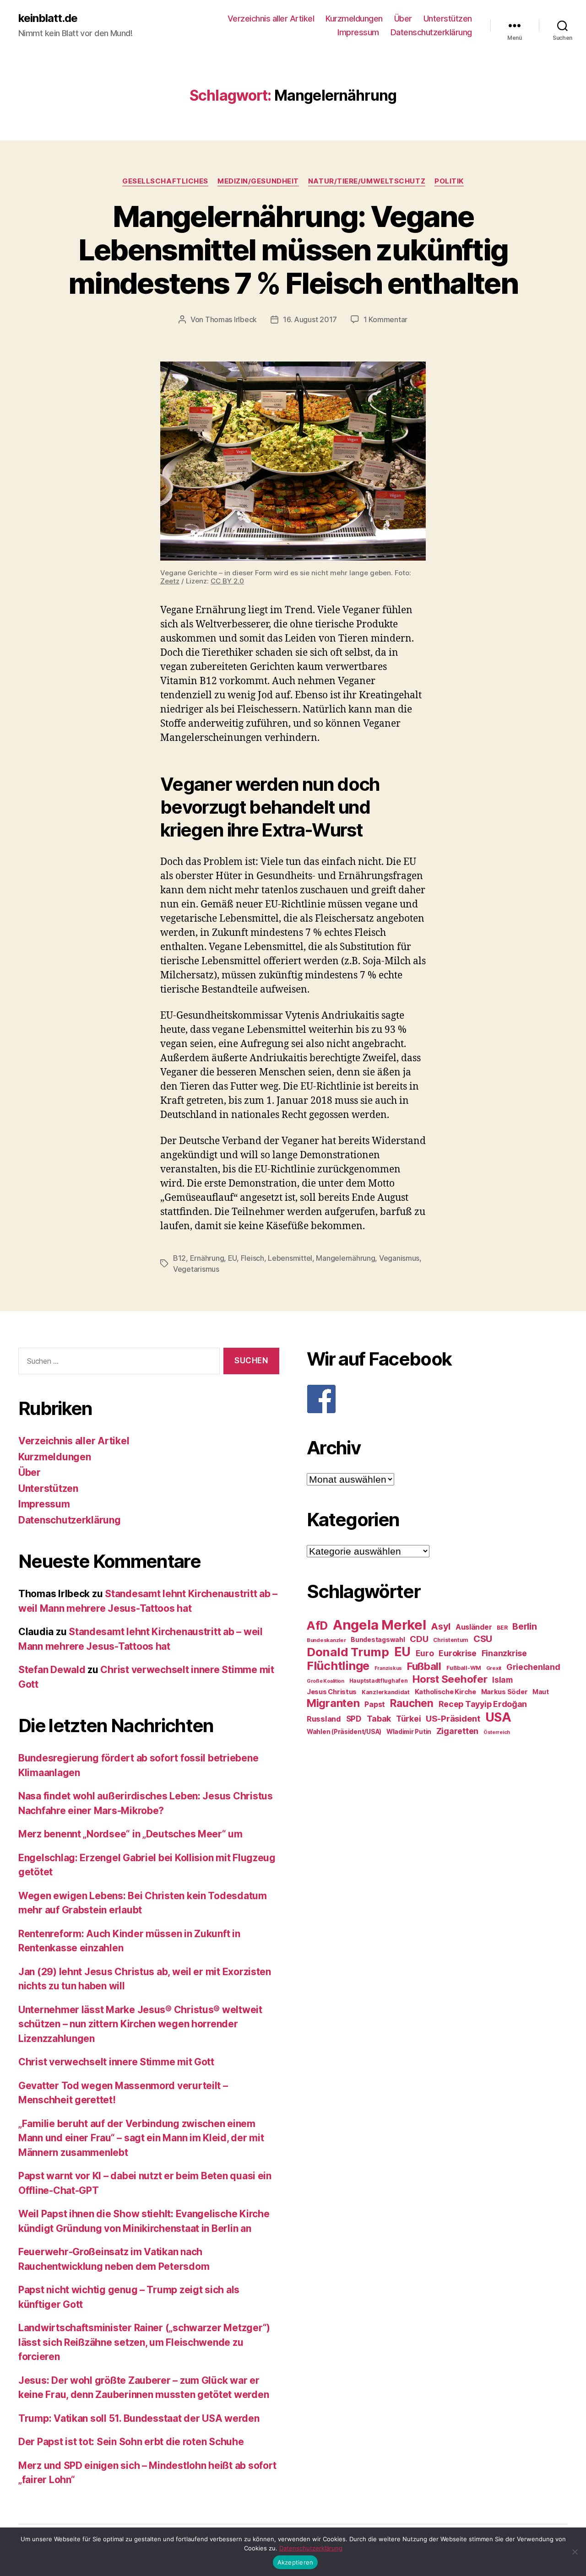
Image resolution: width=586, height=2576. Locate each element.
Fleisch (252, 1258)
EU (232, 1258)
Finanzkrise (504, 1653)
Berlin (524, 1626)
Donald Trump (348, 1652)
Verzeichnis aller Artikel (271, 19)
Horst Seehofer (450, 1679)
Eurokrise (458, 1653)
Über (403, 19)
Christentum (451, 1640)
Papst (375, 1704)
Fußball (424, 1666)
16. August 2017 (310, 319)
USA (498, 1717)
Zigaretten (457, 1731)
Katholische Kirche (445, 1692)
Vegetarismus (196, 1269)
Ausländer (474, 1627)
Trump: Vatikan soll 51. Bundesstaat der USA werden (139, 2418)
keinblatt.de (48, 18)
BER (502, 1628)
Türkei (408, 1719)
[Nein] (575, 2552)
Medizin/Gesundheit (258, 181)
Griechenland (533, 1667)
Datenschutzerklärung (431, 32)
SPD (354, 1719)
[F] (437, 1399)
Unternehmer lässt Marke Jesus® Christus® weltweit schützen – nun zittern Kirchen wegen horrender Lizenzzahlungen (140, 2024)
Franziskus (388, 1668)
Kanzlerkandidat (386, 1692)
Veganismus (399, 1258)
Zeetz (170, 581)
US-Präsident (453, 1718)
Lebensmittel (290, 1258)
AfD (317, 1626)
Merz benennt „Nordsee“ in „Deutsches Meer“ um (130, 1834)
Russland (324, 1719)
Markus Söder (505, 1692)
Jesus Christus (332, 1692)
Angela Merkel (380, 1625)
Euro (425, 1653)
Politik (449, 181)
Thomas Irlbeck (231, 319)
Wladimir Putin (409, 1732)
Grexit (494, 1668)
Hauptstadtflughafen (379, 1681)
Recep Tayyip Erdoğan (483, 1704)
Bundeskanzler (326, 1640)
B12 (179, 1258)
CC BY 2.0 (227, 581)
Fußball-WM (464, 1668)
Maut (541, 1692)
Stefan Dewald (52, 1670)
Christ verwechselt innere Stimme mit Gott (116, 2062)
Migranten (333, 1703)
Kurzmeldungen (354, 19)
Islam (502, 1680)
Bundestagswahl (378, 1640)
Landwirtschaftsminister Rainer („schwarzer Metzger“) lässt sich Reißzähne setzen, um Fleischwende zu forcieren (144, 2342)
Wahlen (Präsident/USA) (344, 1732)
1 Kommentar (385, 319)
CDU (419, 1639)
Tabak (379, 1719)
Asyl (441, 1626)
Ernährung (207, 1258)
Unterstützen (448, 19)
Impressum (358, 32)
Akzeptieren (296, 2562)
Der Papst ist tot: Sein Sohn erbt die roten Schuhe (131, 2442)
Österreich (497, 1732)
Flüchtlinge (338, 1666)
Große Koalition (326, 1681)
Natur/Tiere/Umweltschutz (367, 181)
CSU (483, 1639)
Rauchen (412, 1703)
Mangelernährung (345, 1258)
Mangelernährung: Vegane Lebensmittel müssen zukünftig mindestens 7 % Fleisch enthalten (293, 250)
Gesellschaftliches (165, 181)
